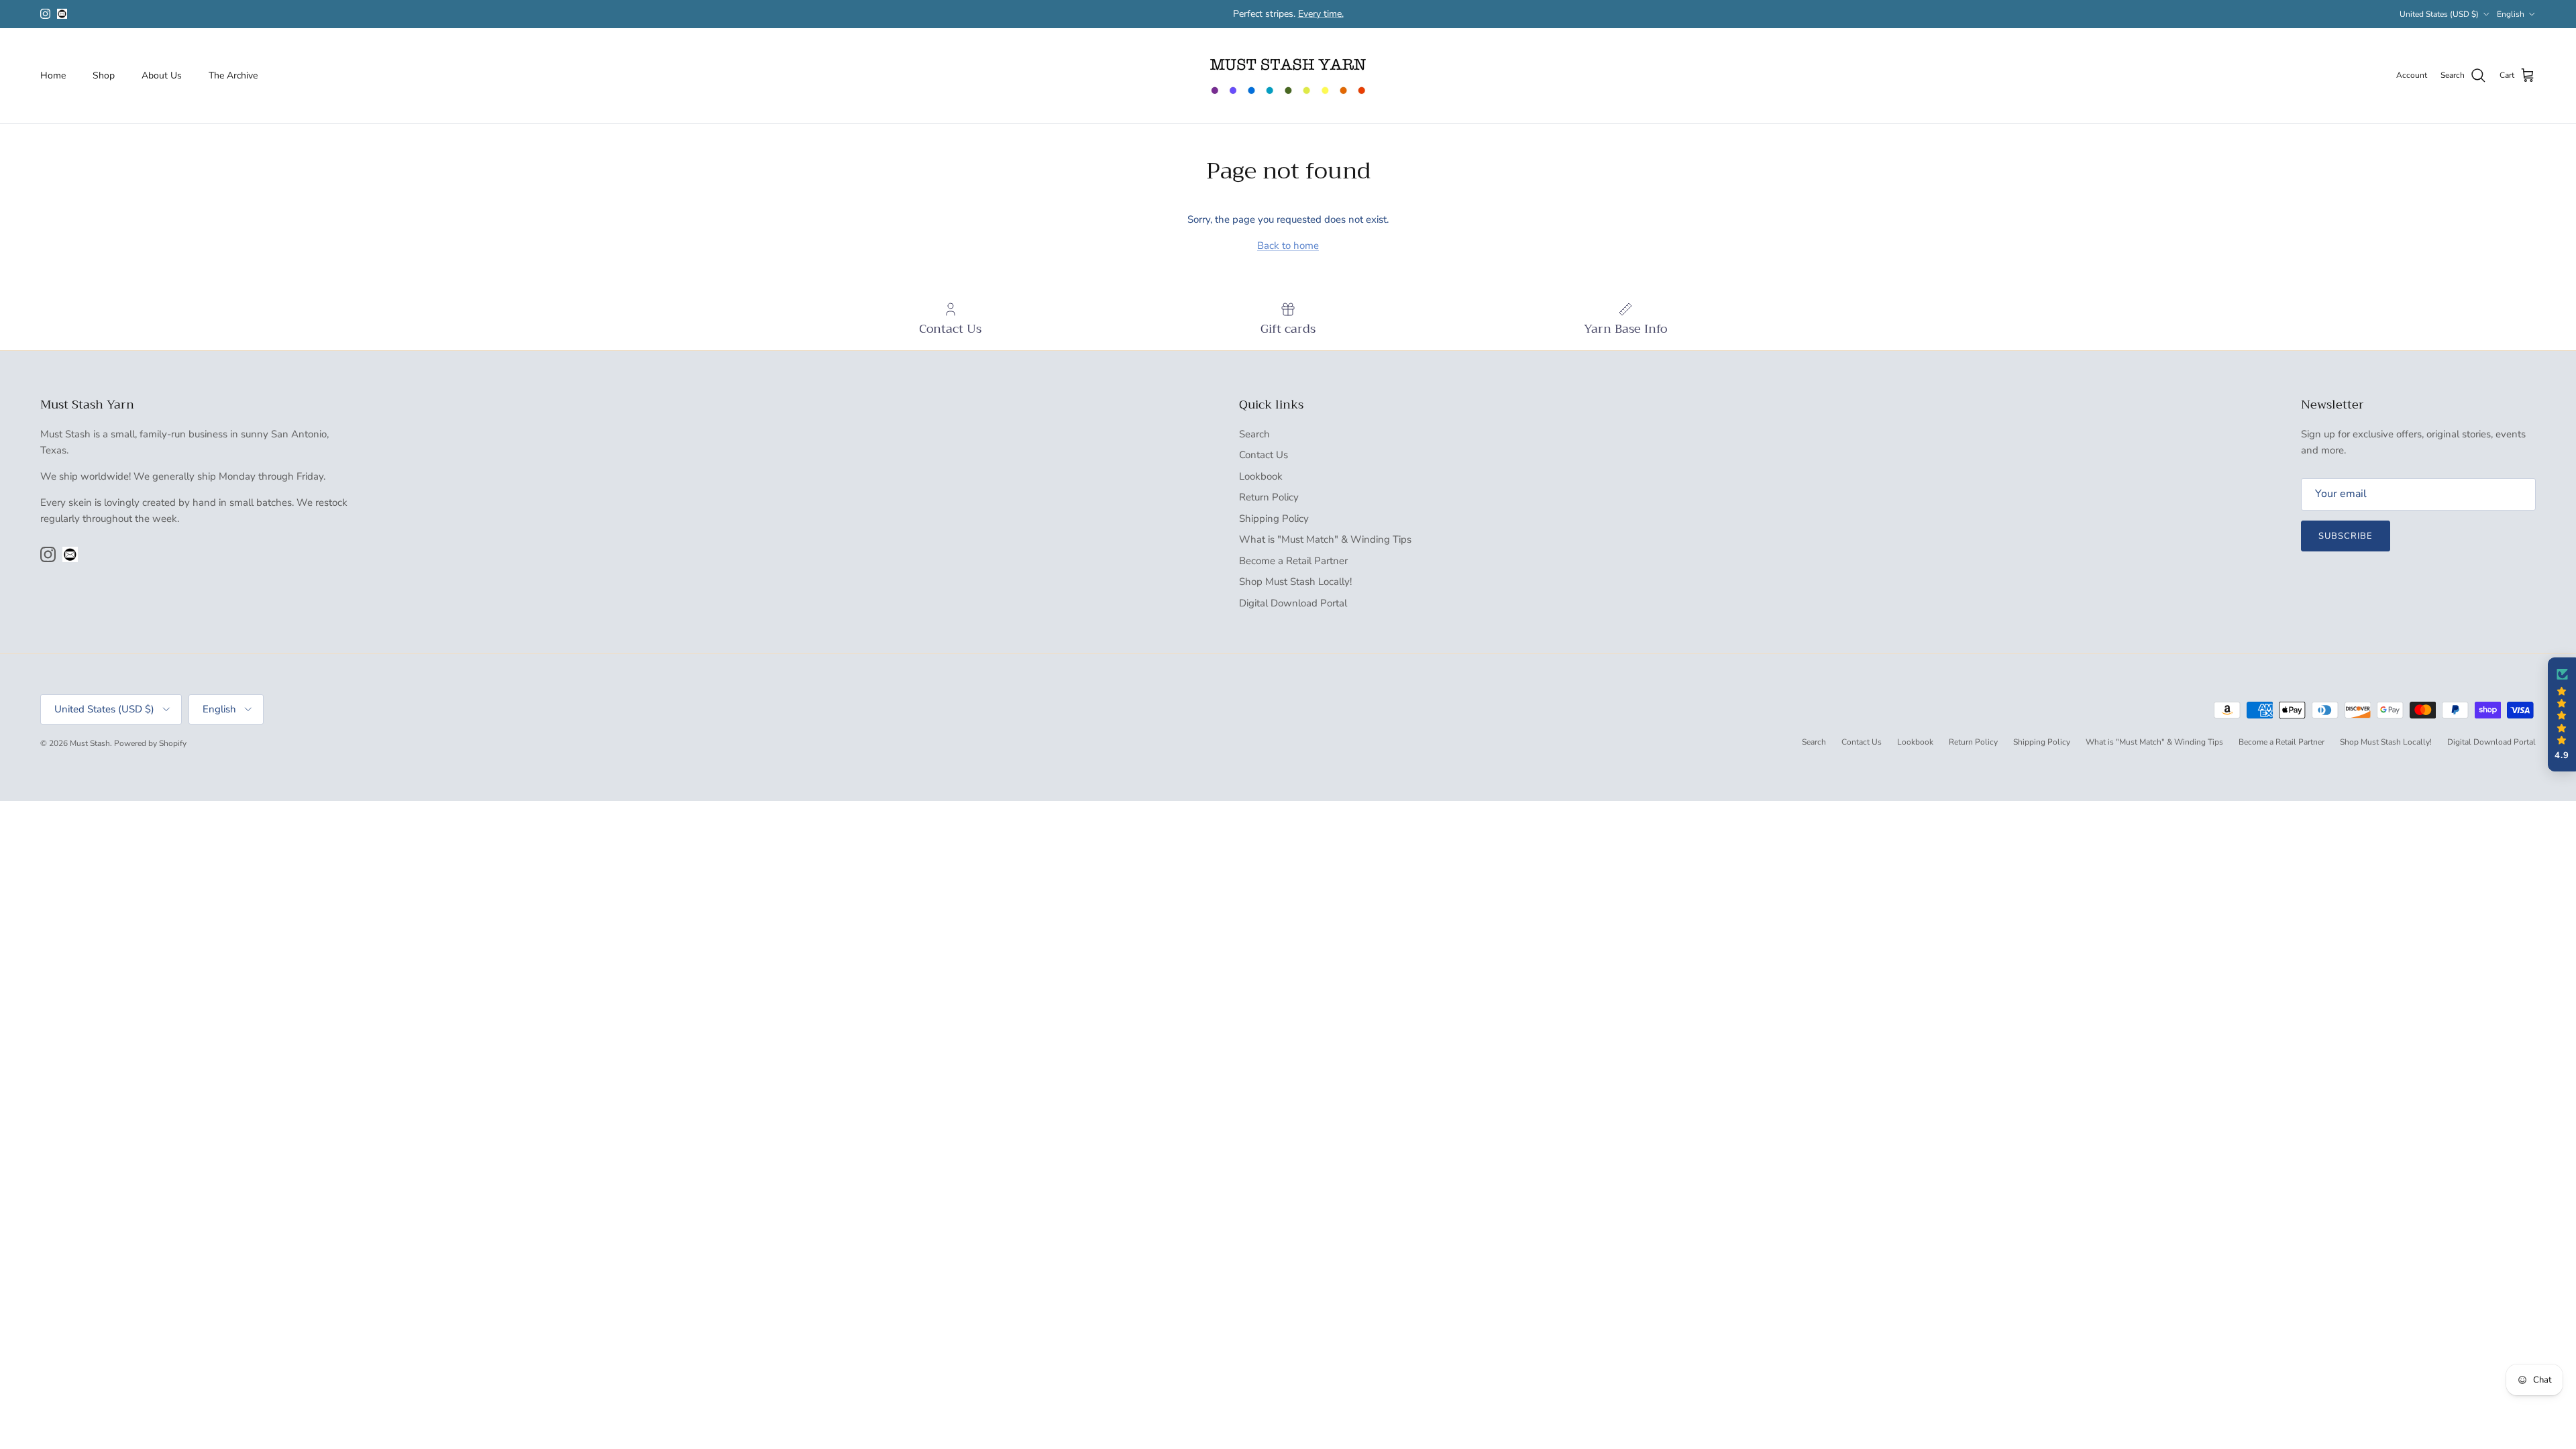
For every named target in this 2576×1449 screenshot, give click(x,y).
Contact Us (1264, 455)
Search (1254, 434)
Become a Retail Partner (1293, 561)
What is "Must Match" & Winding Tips (1325, 539)
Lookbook (1261, 476)
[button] (2562, 714)
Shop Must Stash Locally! (1295, 582)
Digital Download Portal (1293, 603)
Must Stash (90, 743)
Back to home (1288, 246)
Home (53, 75)
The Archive (233, 75)
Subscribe (2346, 536)
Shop (104, 75)
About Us (162, 75)
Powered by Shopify (150, 743)
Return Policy (1269, 497)
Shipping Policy (1274, 519)
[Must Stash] (1288, 76)
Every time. (1321, 14)
